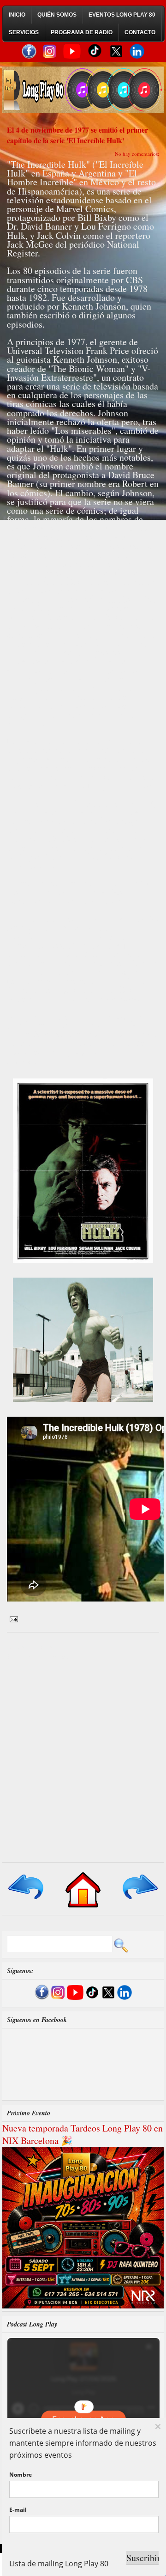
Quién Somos (57, 15)
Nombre (21, 2475)
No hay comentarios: (137, 154)
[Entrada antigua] (139, 1900)
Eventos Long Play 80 (122, 15)
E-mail (18, 2510)
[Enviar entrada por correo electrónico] (12, 1618)
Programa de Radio (82, 32)
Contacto (140, 32)
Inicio (17, 15)
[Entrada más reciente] (27, 1900)
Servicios (24, 32)
